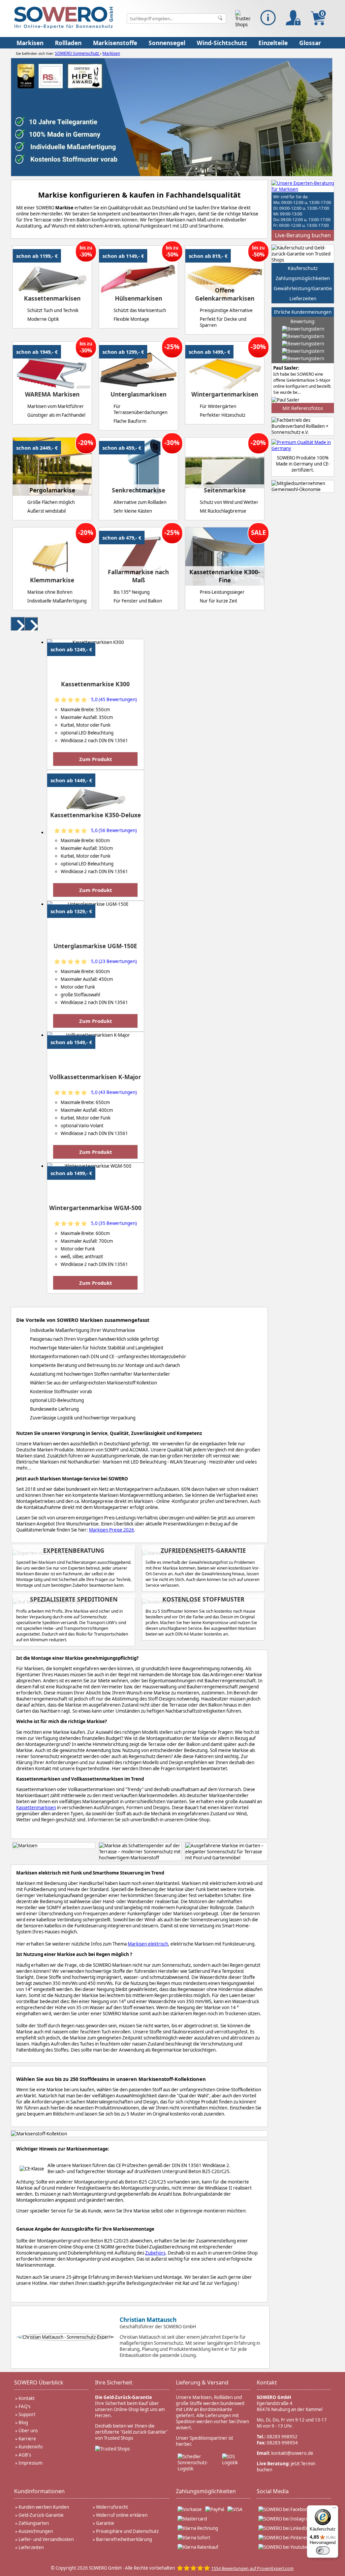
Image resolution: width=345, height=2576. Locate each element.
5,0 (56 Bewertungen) (114, 830)
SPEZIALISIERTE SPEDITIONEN (74, 1599)
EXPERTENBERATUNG (74, 1550)
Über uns (28, 2431)
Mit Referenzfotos (303, 408)
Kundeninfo (31, 2447)
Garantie (105, 2523)
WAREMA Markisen (52, 394)
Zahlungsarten (34, 2523)
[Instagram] (285, 2519)
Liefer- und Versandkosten (46, 2539)
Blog (23, 2423)
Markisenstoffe (115, 43)
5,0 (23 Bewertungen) (114, 961)
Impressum (30, 2463)
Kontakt (27, 2398)
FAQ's (24, 2406)
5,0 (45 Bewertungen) (114, 699)
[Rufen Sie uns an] (303, 186)
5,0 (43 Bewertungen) (114, 1092)
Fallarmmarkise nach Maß (138, 576)
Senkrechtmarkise (138, 490)
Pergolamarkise (52, 490)
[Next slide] (31, 624)
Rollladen (68, 43)
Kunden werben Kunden (44, 2507)
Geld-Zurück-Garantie (41, 2515)
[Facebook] (284, 2509)
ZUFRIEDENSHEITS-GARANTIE (203, 1550)
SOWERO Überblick (39, 2382)
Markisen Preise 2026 (112, 1530)
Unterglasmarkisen (138, 394)
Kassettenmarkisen (52, 298)
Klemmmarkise (52, 580)
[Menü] (334, 2509)
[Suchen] (220, 19)
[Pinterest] (284, 2538)
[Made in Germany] (303, 445)
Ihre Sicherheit (114, 2382)
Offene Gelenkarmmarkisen (225, 294)
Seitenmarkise (225, 490)
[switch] (323, 2550)
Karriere (27, 2439)
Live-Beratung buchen (303, 235)
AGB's (25, 2455)
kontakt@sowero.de (292, 2453)
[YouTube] (283, 2547)
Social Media (273, 2491)
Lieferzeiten (303, 298)
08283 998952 (282, 2437)
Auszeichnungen (36, 2531)
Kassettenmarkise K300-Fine (225, 576)
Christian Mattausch (148, 2320)
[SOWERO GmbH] (64, 27)
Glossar (310, 43)
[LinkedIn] (284, 2528)
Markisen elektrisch (148, 1944)
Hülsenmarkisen (138, 298)
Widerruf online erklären (122, 2515)
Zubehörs (155, 2253)
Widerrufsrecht (112, 2507)
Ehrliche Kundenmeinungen (303, 312)
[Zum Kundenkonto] (293, 18)
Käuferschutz (303, 268)
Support (27, 2414)
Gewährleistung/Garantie (303, 288)
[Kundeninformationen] (268, 18)
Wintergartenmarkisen (225, 394)
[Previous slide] (18, 624)
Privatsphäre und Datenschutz (127, 2531)
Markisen (30, 43)
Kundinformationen (39, 2491)
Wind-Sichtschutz (222, 43)
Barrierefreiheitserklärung (124, 2539)
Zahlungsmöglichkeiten (303, 278)
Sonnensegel (167, 43)
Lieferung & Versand (202, 2382)
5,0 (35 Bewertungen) (114, 1223)
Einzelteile (273, 43)
